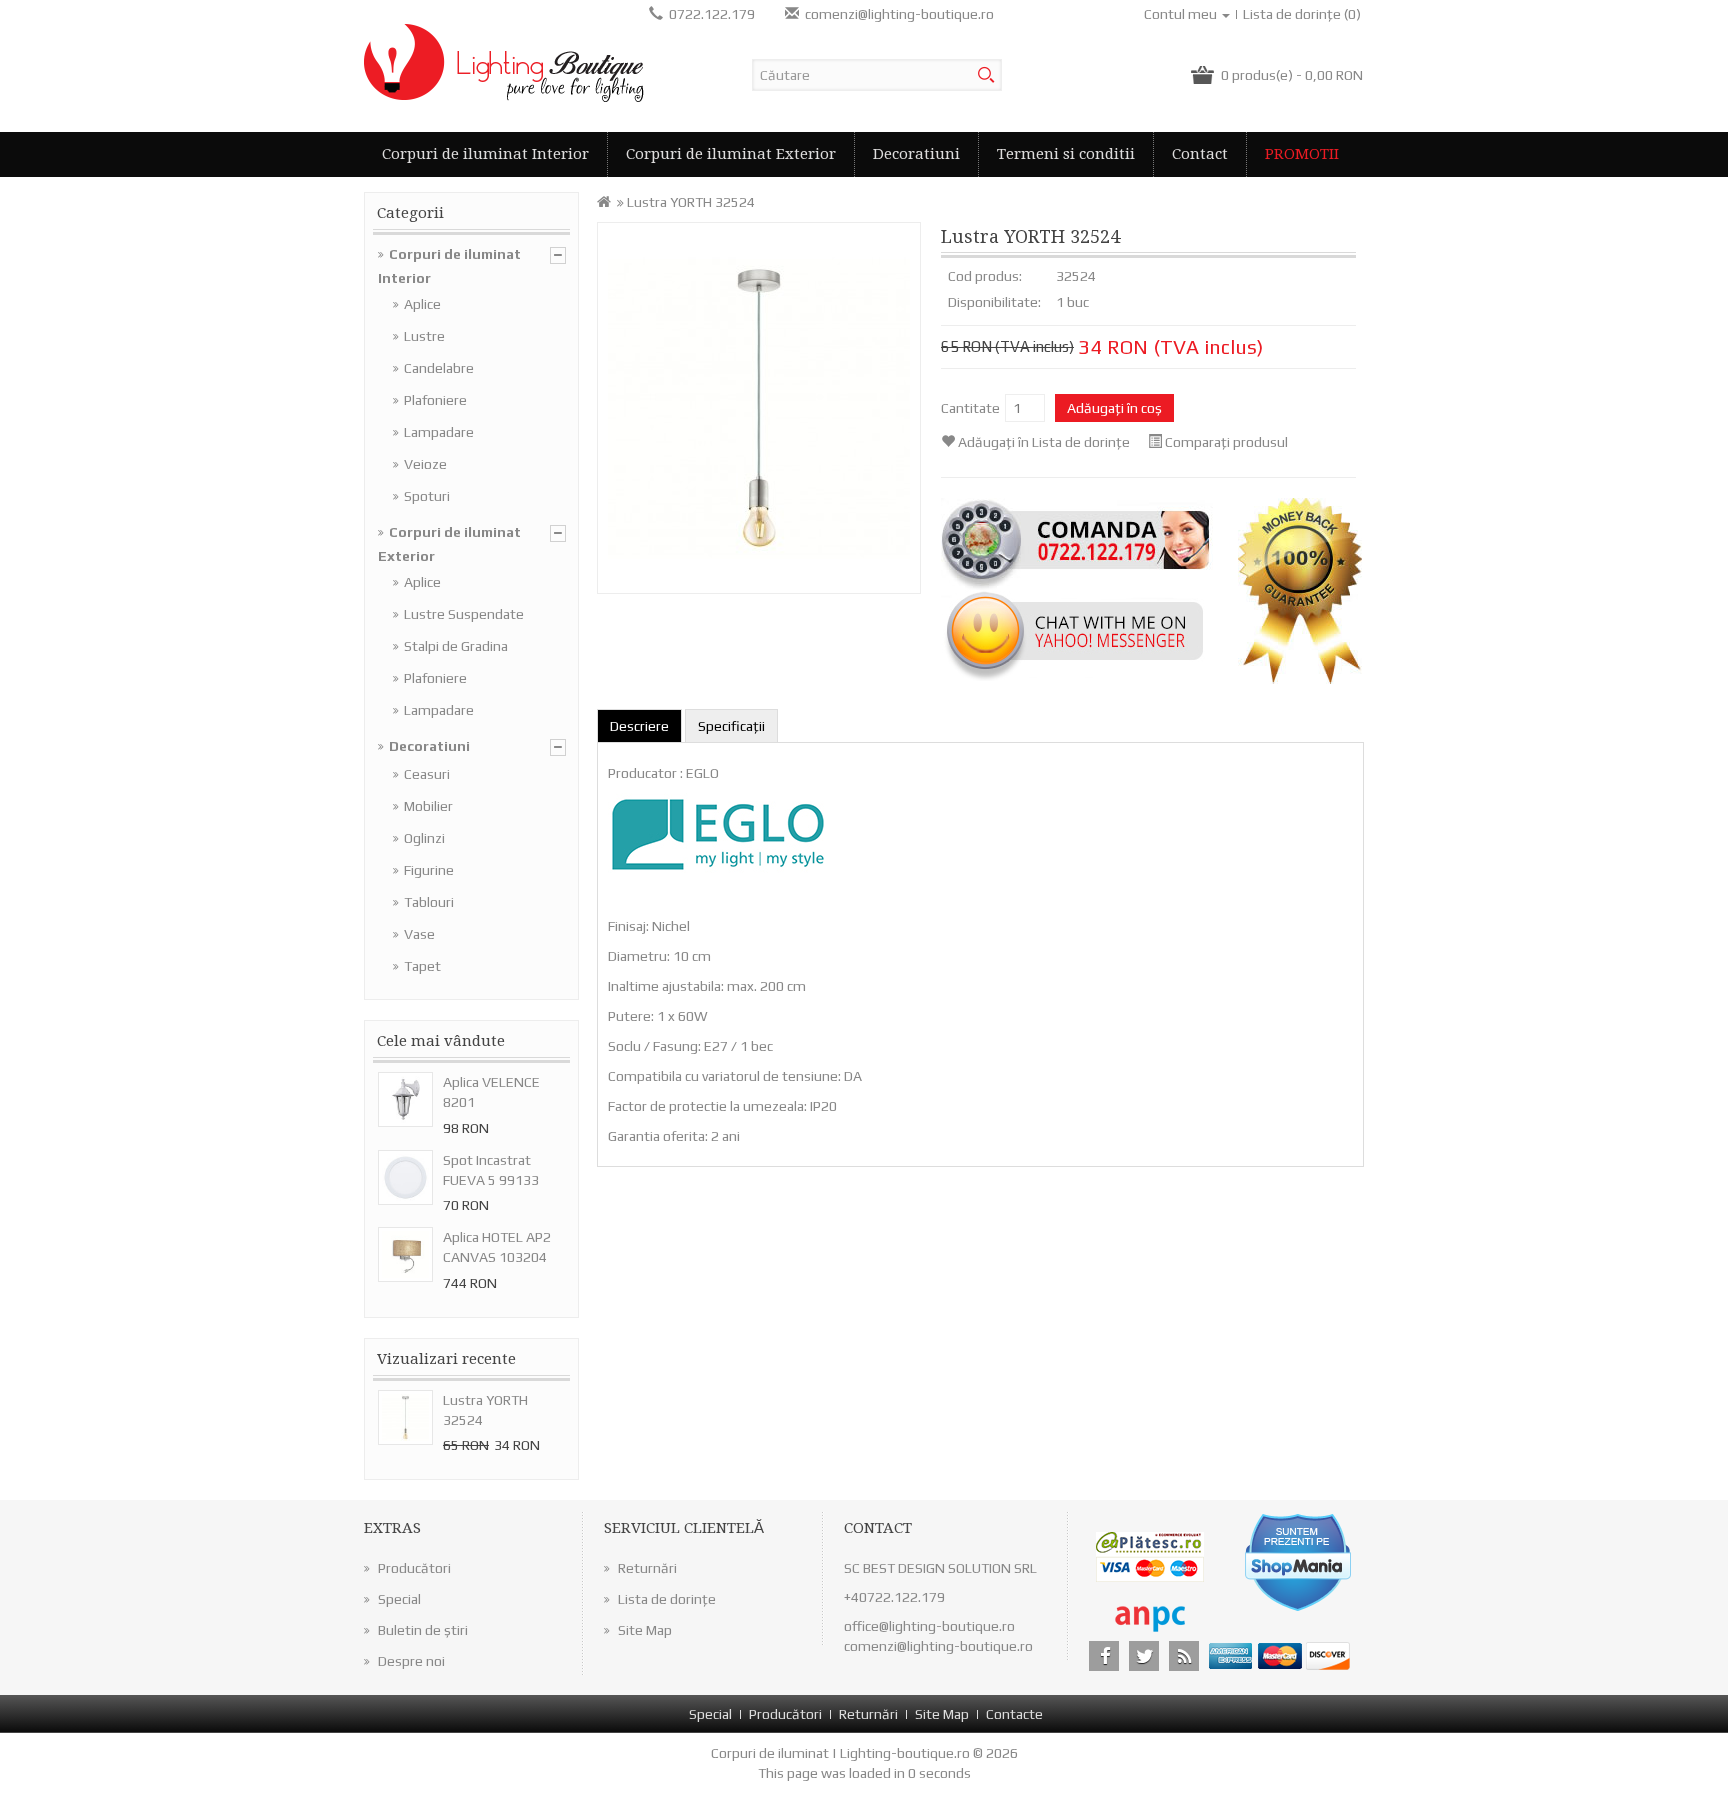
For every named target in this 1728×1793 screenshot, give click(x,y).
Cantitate (970, 408)
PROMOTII (1302, 154)
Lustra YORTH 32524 (691, 202)
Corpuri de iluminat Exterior (731, 154)
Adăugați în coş (1114, 408)
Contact (1200, 154)
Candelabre (439, 368)
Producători (414, 1568)
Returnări (647, 1568)
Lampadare (439, 432)
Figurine (429, 870)
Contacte (1014, 1714)
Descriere (639, 726)
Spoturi (427, 496)
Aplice (422, 304)
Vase (419, 934)
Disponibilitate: (994, 302)
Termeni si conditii (1066, 154)
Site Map (645, 1630)
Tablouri (429, 902)
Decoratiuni (916, 154)
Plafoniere (435, 400)
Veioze (425, 464)
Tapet (422, 966)
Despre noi (411, 1661)
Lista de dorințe (667, 1599)
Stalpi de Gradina (456, 646)
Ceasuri (427, 774)
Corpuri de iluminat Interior (485, 154)
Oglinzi (424, 838)
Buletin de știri (423, 1630)
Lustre (424, 336)
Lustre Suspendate (464, 614)
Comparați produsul (1226, 442)
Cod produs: (985, 276)
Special (399, 1599)
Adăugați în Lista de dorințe (1044, 442)
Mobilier (428, 806)
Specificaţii (731, 726)
